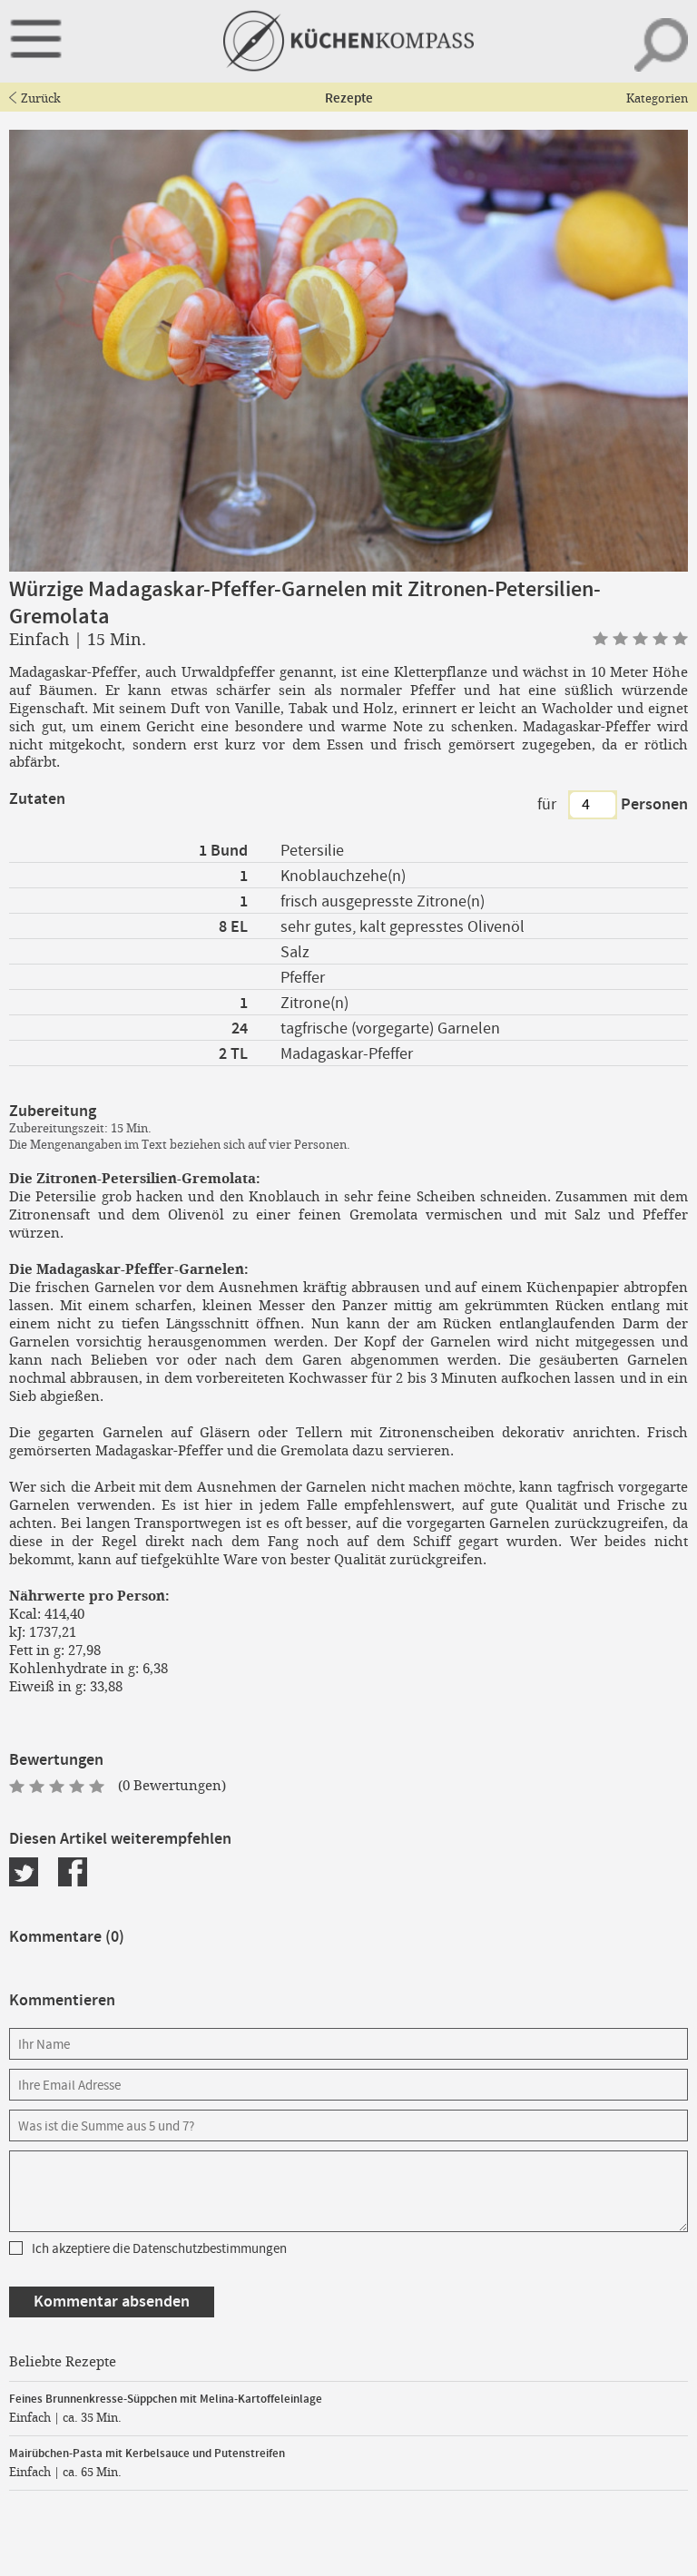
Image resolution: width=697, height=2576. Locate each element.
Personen (654, 805)
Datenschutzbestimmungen (210, 2249)
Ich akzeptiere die (159, 2249)
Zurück (41, 98)
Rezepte (349, 99)
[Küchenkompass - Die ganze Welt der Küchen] (349, 41)
